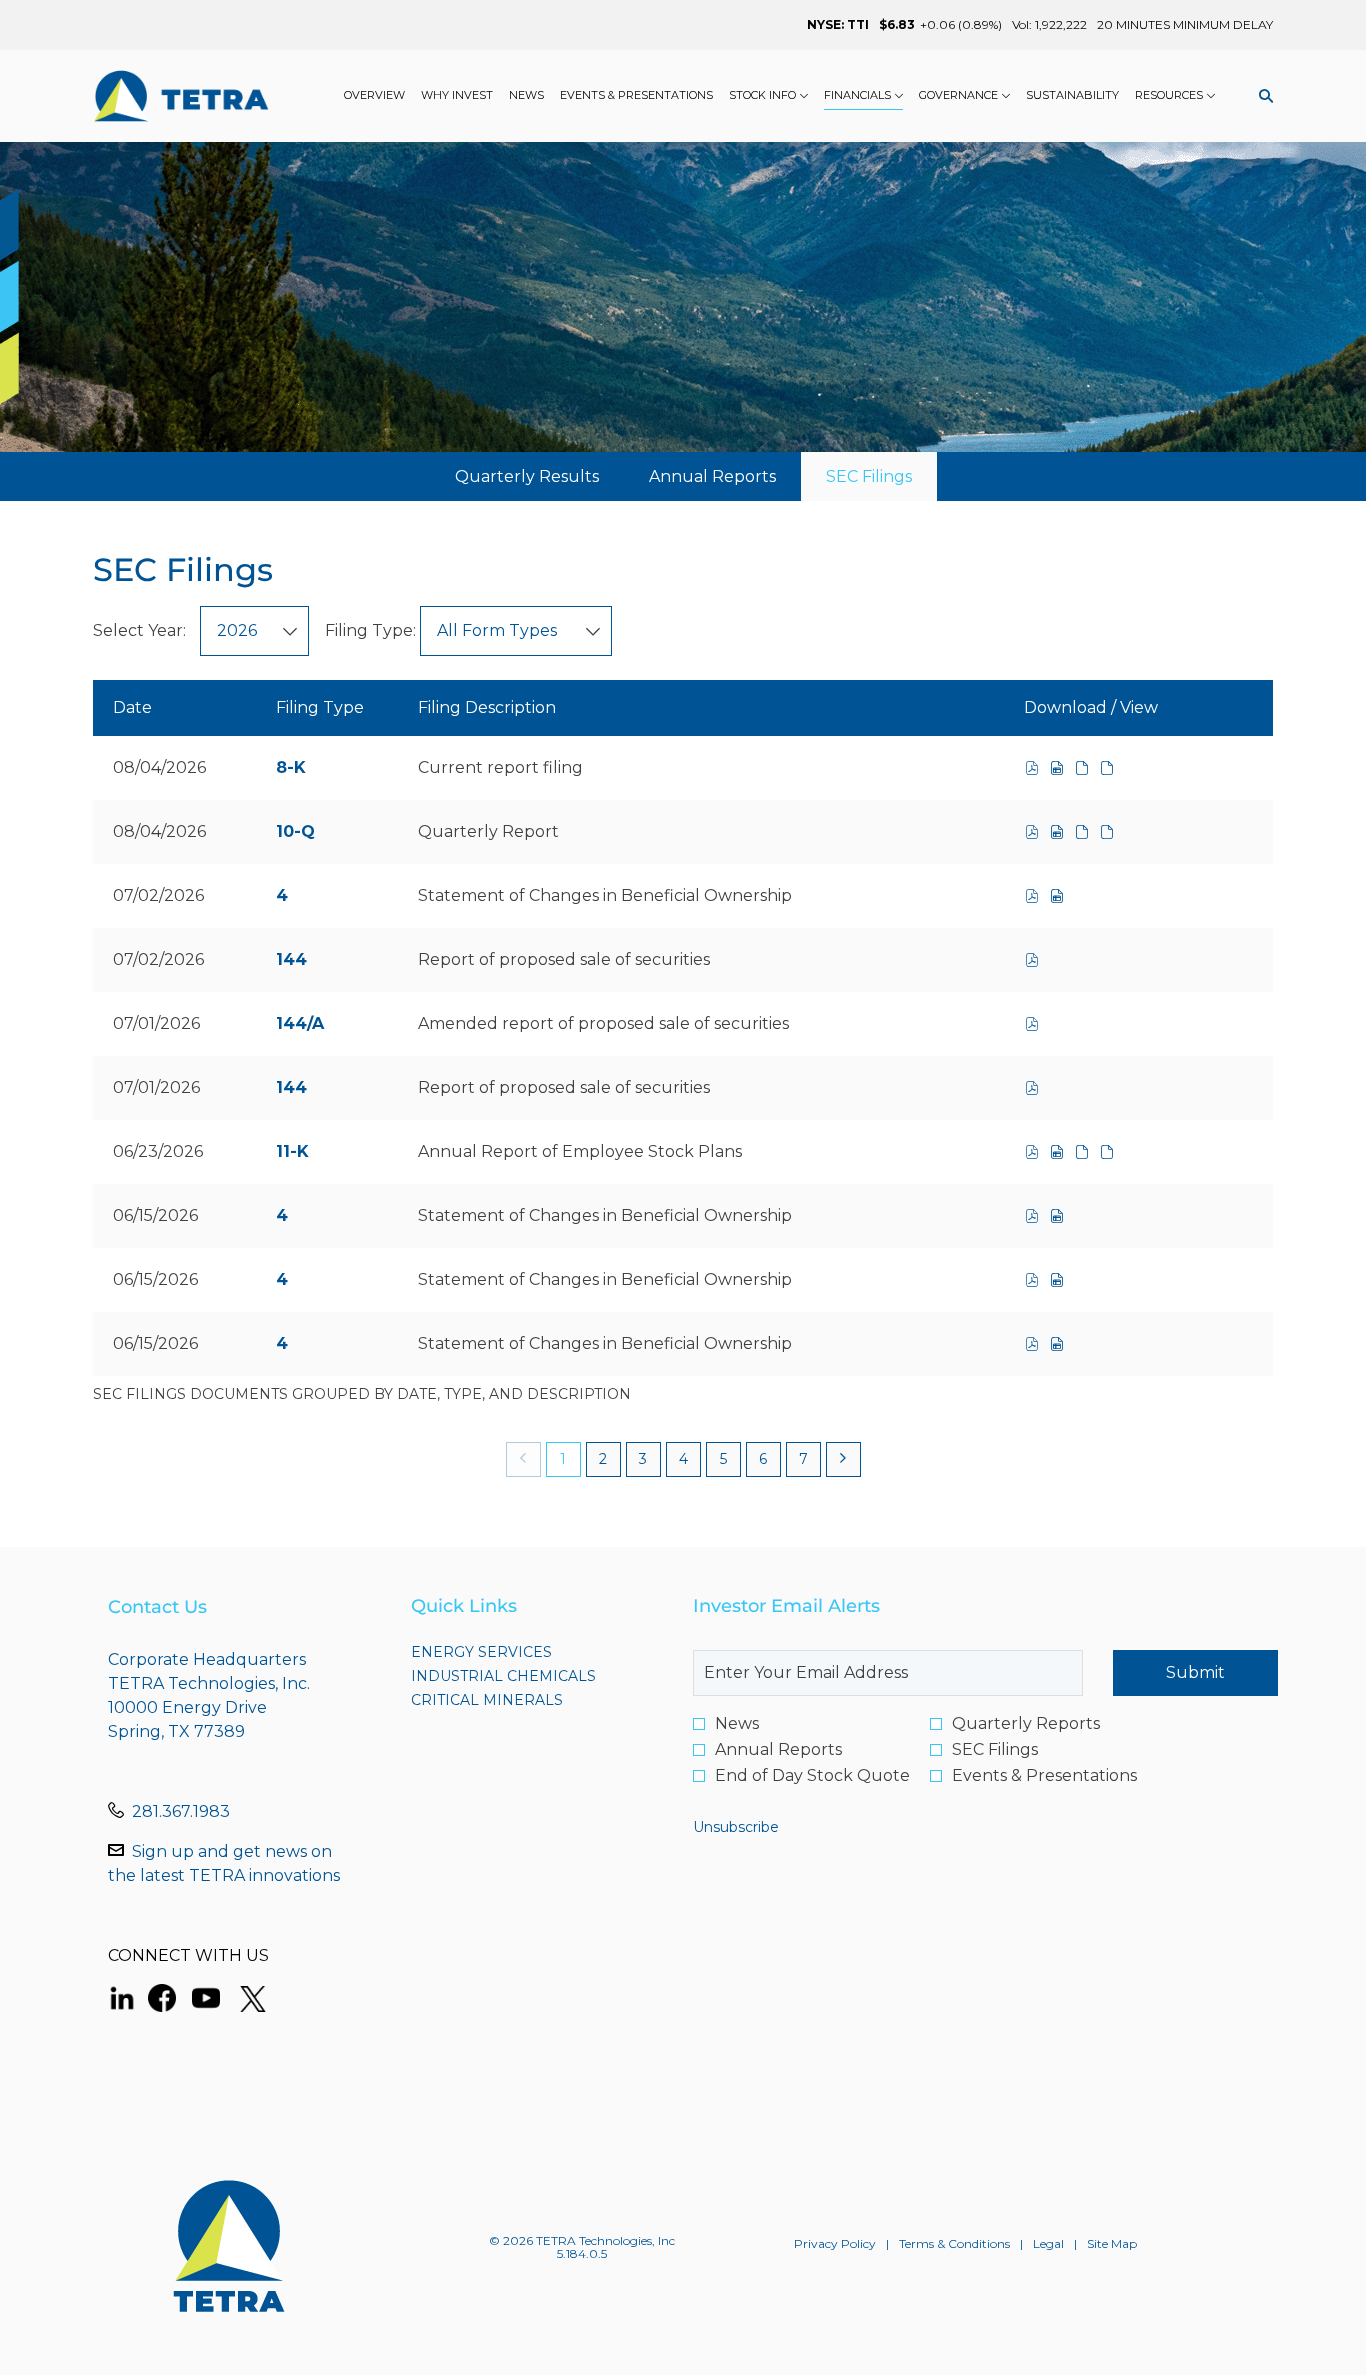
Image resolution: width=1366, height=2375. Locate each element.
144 (291, 959)
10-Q (295, 831)
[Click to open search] (1261, 96)
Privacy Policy (835, 2244)
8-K (291, 767)
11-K (292, 1151)
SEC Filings (995, 1750)
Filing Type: (370, 630)
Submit (1195, 1672)
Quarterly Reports (1026, 1724)
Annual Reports (778, 1750)
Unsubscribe (736, 1827)
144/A (300, 1023)
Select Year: (139, 630)
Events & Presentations (1044, 1776)
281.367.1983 (181, 1811)
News (737, 1724)
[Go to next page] (843, 1459)
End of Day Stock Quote (812, 1776)
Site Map (1112, 2244)
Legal (1048, 2244)
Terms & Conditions (954, 2244)
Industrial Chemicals (532, 1676)
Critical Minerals (523, 1700)
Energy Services (517, 1652)
